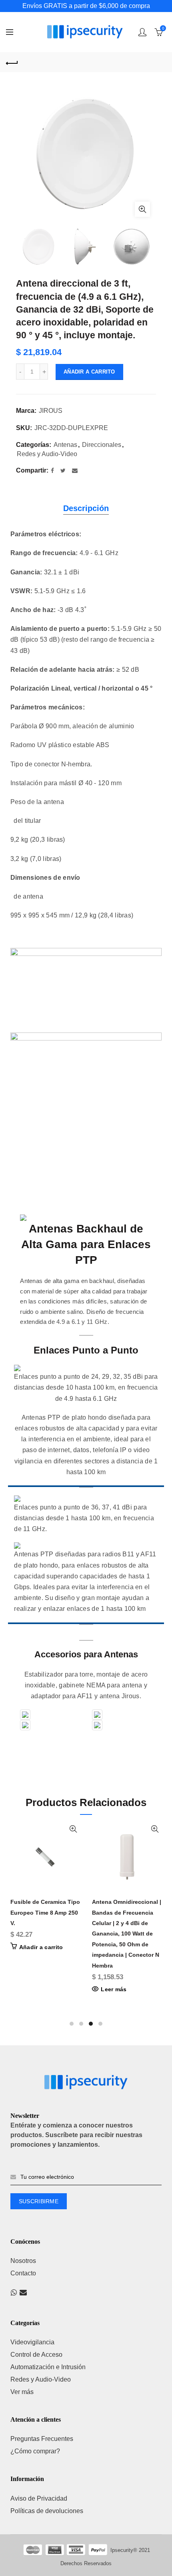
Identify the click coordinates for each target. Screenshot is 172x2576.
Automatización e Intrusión (48, 2367)
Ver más (22, 2392)
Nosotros (23, 2261)
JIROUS (51, 411)
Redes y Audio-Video (47, 454)
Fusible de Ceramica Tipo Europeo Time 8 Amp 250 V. (45, 1912)
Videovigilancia (32, 2342)
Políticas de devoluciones (47, 2511)
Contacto (23, 2273)
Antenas (65, 445)
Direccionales (102, 445)
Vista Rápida (73, 1829)
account (142, 32)
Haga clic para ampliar (142, 209)
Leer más (114, 1989)
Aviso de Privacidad (39, 2498)
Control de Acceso (36, 2355)
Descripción (86, 508)
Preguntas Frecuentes (42, 2439)
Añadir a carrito (89, 372)
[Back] (12, 62)
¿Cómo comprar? (35, 2451)
